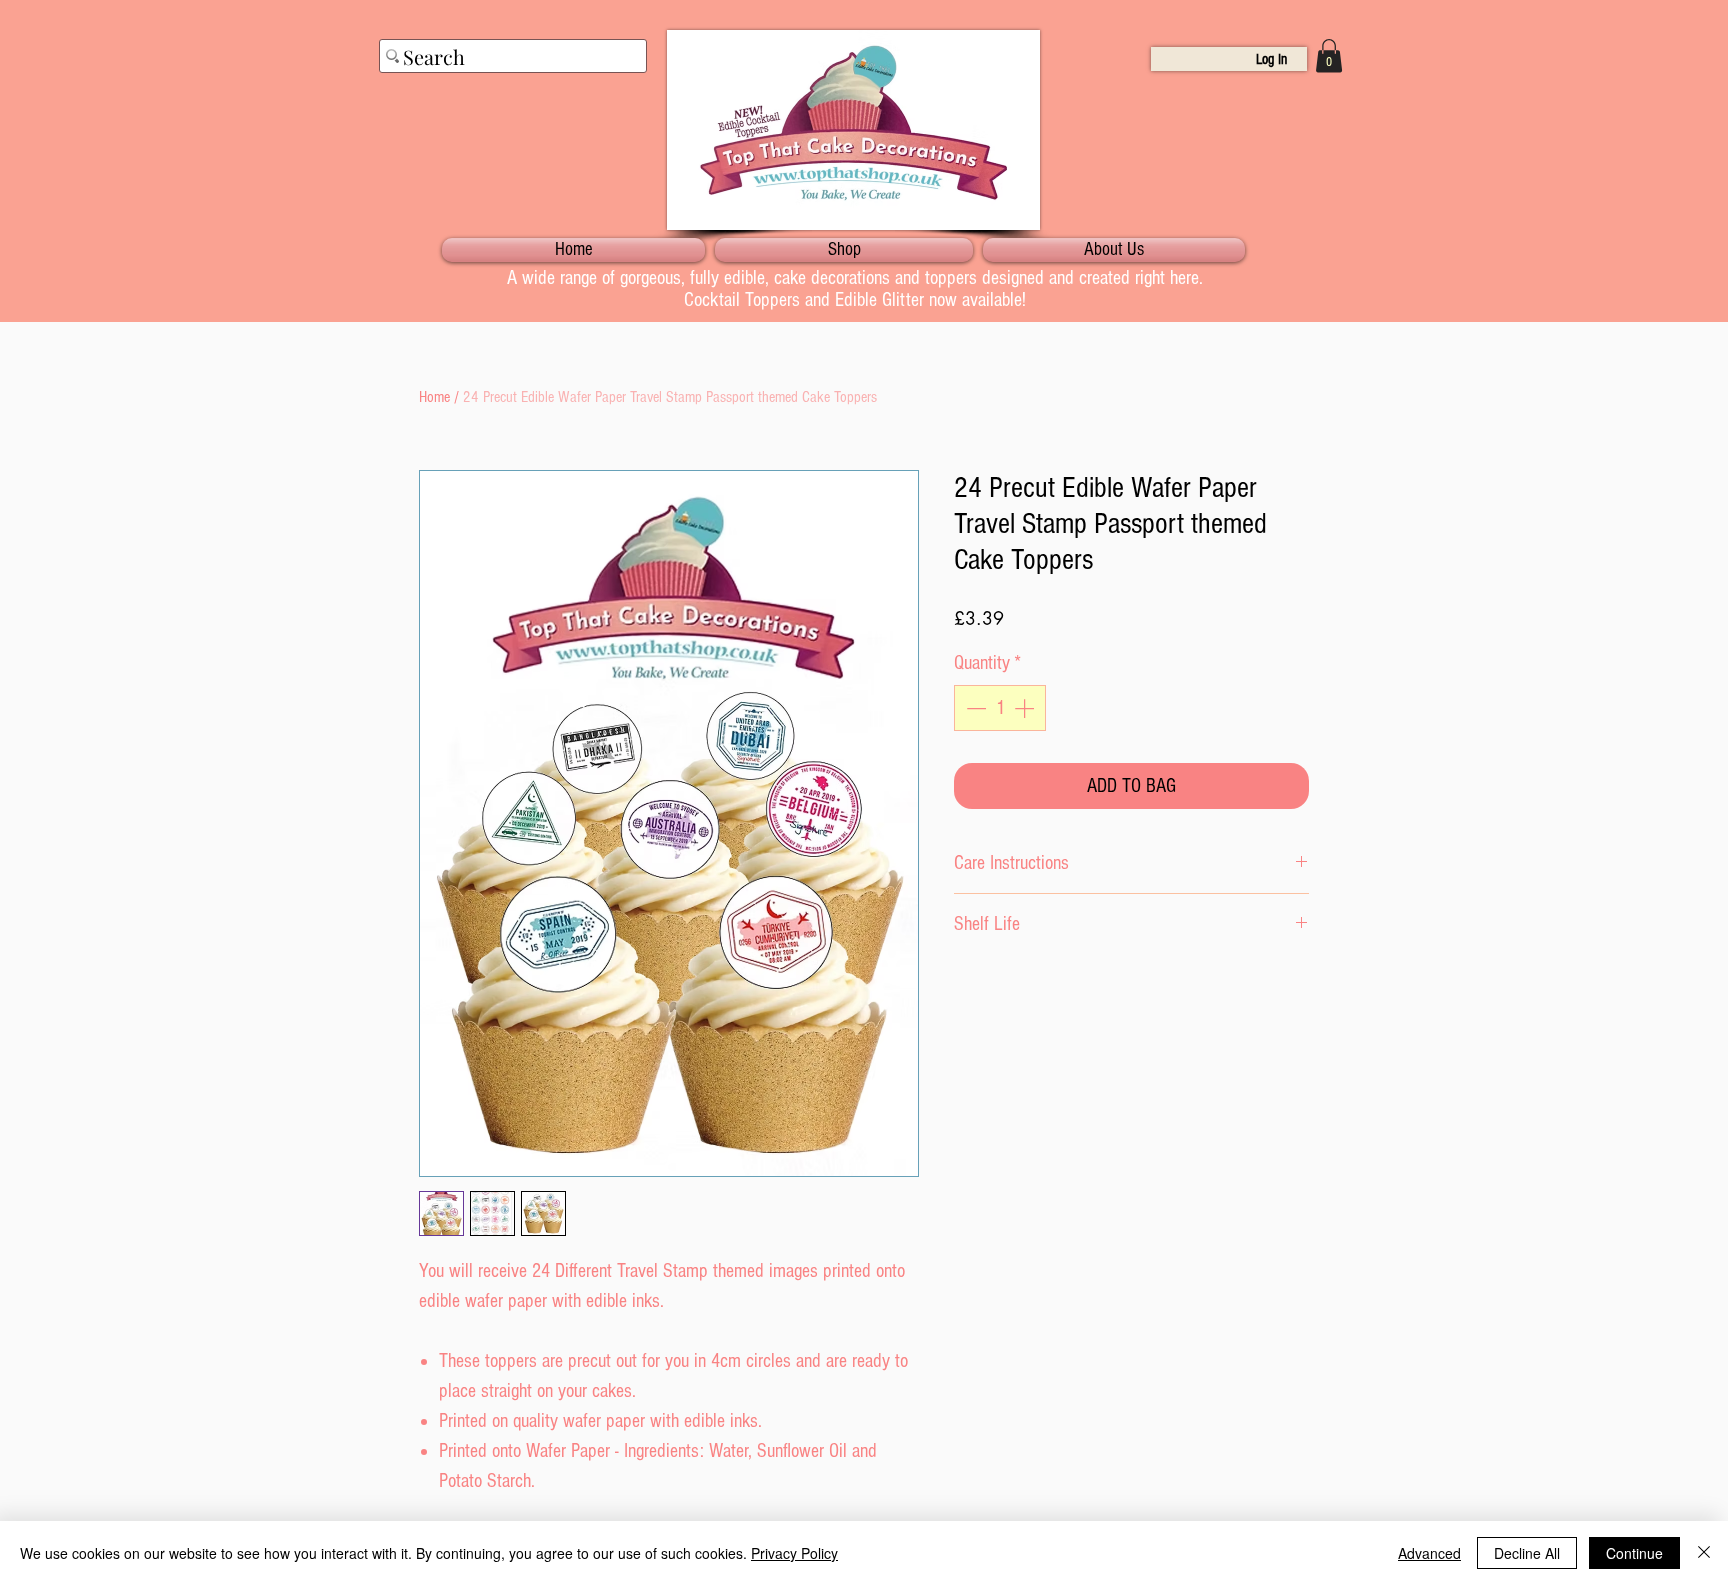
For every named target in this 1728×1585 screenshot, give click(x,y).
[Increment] (1026, 708)
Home (434, 397)
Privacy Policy (794, 1553)
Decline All (1527, 1553)
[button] (1329, 55)
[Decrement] (974, 708)
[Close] (1704, 1553)
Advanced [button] (1429, 1553)
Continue (1634, 1553)
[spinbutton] (1000, 708)
